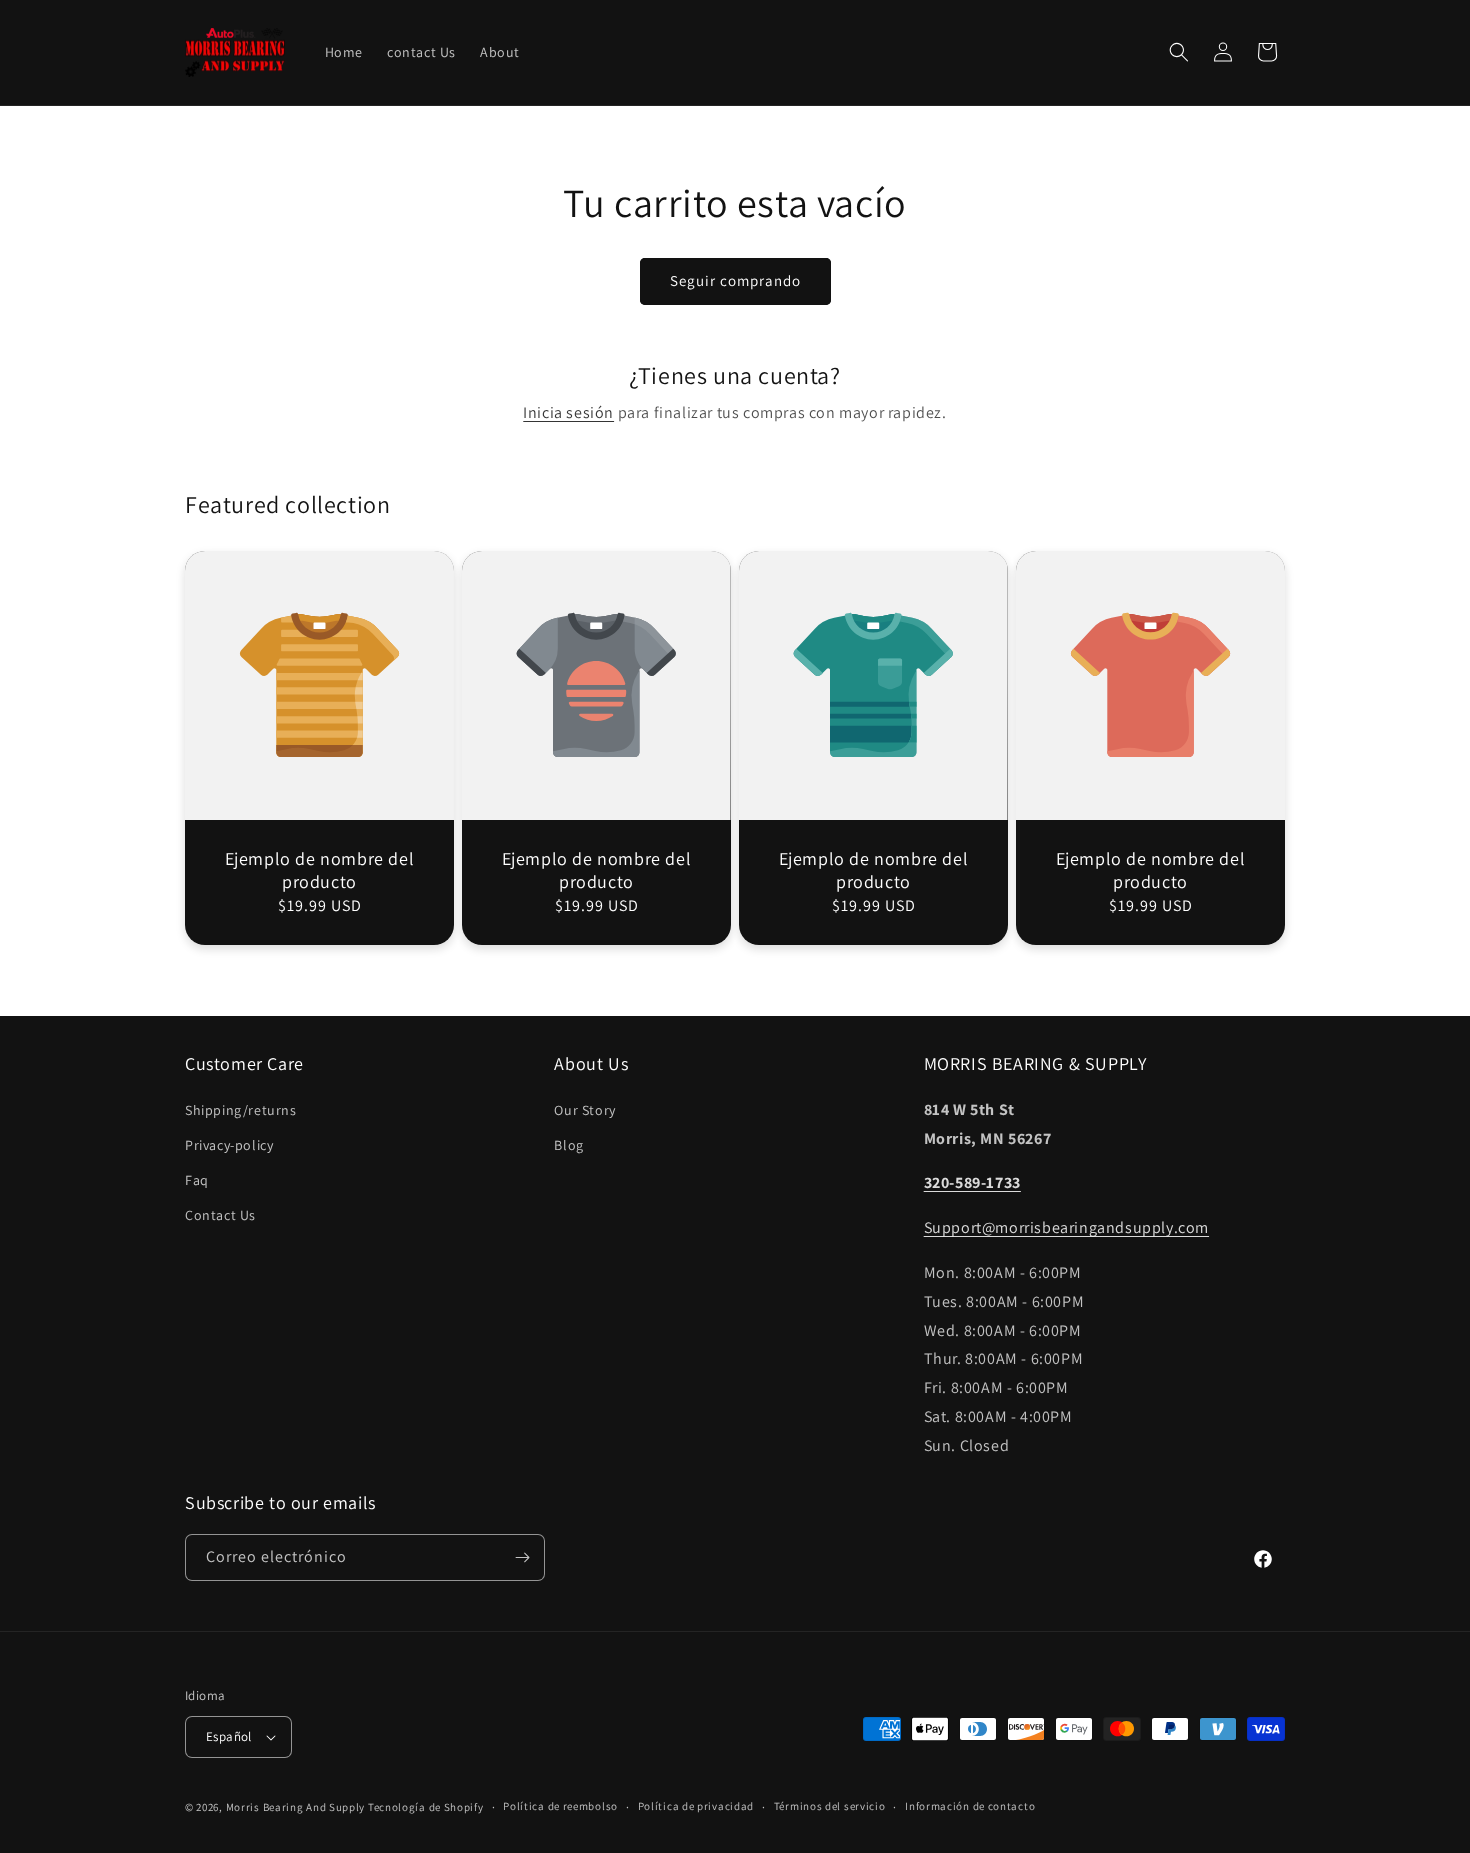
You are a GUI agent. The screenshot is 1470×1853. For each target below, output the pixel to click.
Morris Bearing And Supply (296, 1807)
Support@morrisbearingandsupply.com (1066, 1227)
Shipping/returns (241, 1110)
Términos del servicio (830, 1806)
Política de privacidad (696, 1806)
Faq (197, 1180)
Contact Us (220, 1215)
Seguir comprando (735, 280)
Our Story (584, 1110)
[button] (1179, 52)
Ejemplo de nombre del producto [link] (320, 870)
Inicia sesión (568, 412)
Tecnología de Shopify (426, 1807)
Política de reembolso (560, 1806)
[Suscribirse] (522, 1557)
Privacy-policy (229, 1145)
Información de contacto (970, 1806)
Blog (568, 1145)
